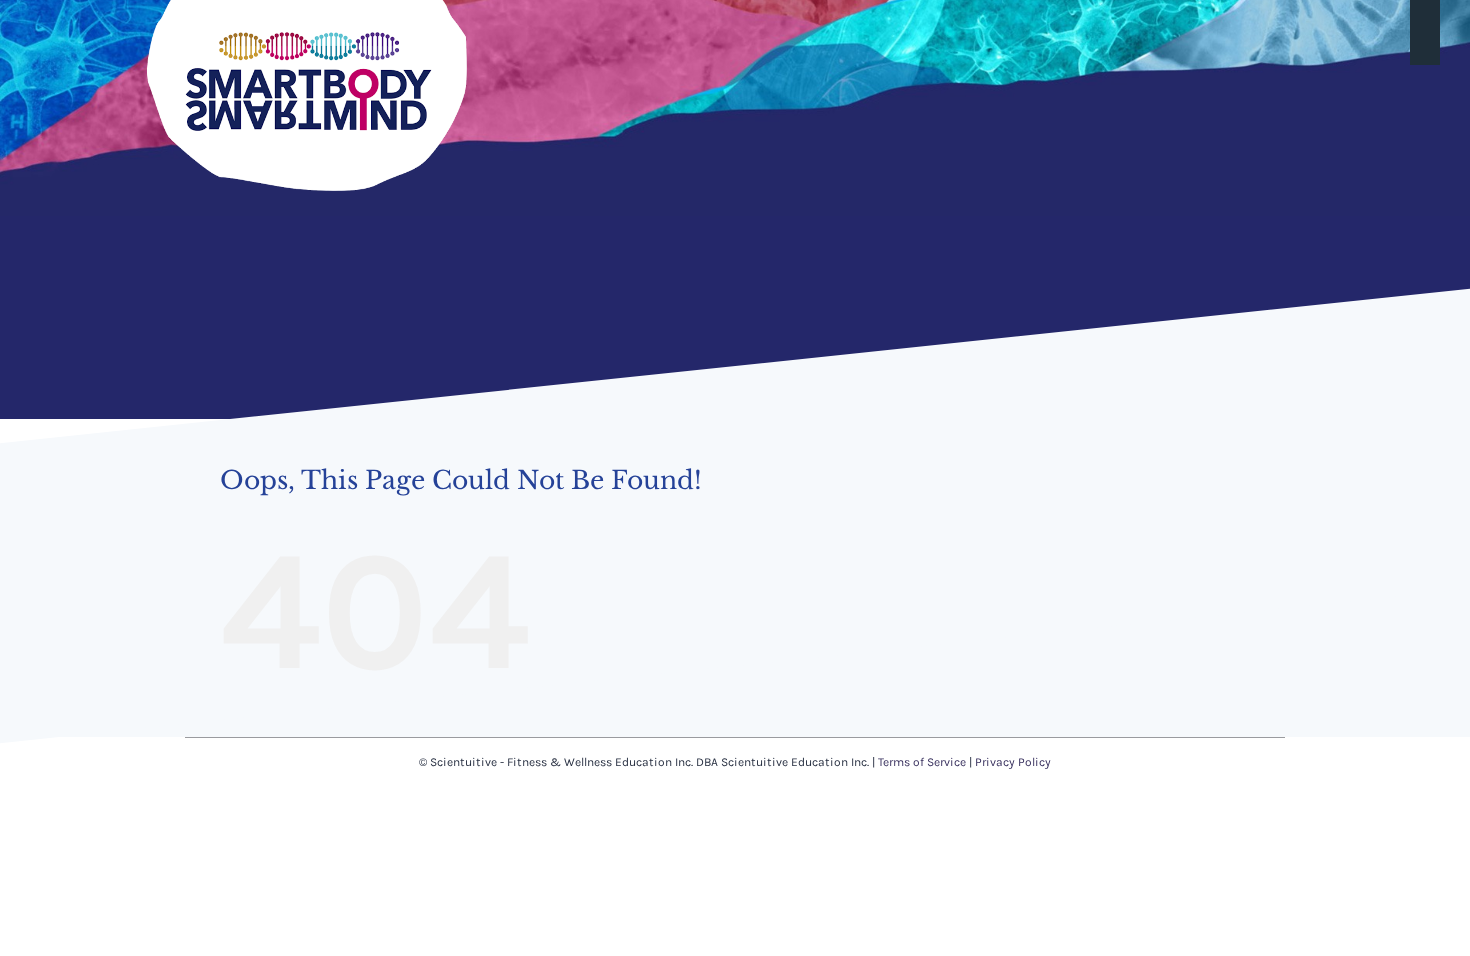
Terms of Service (922, 762)
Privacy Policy (1013, 762)
